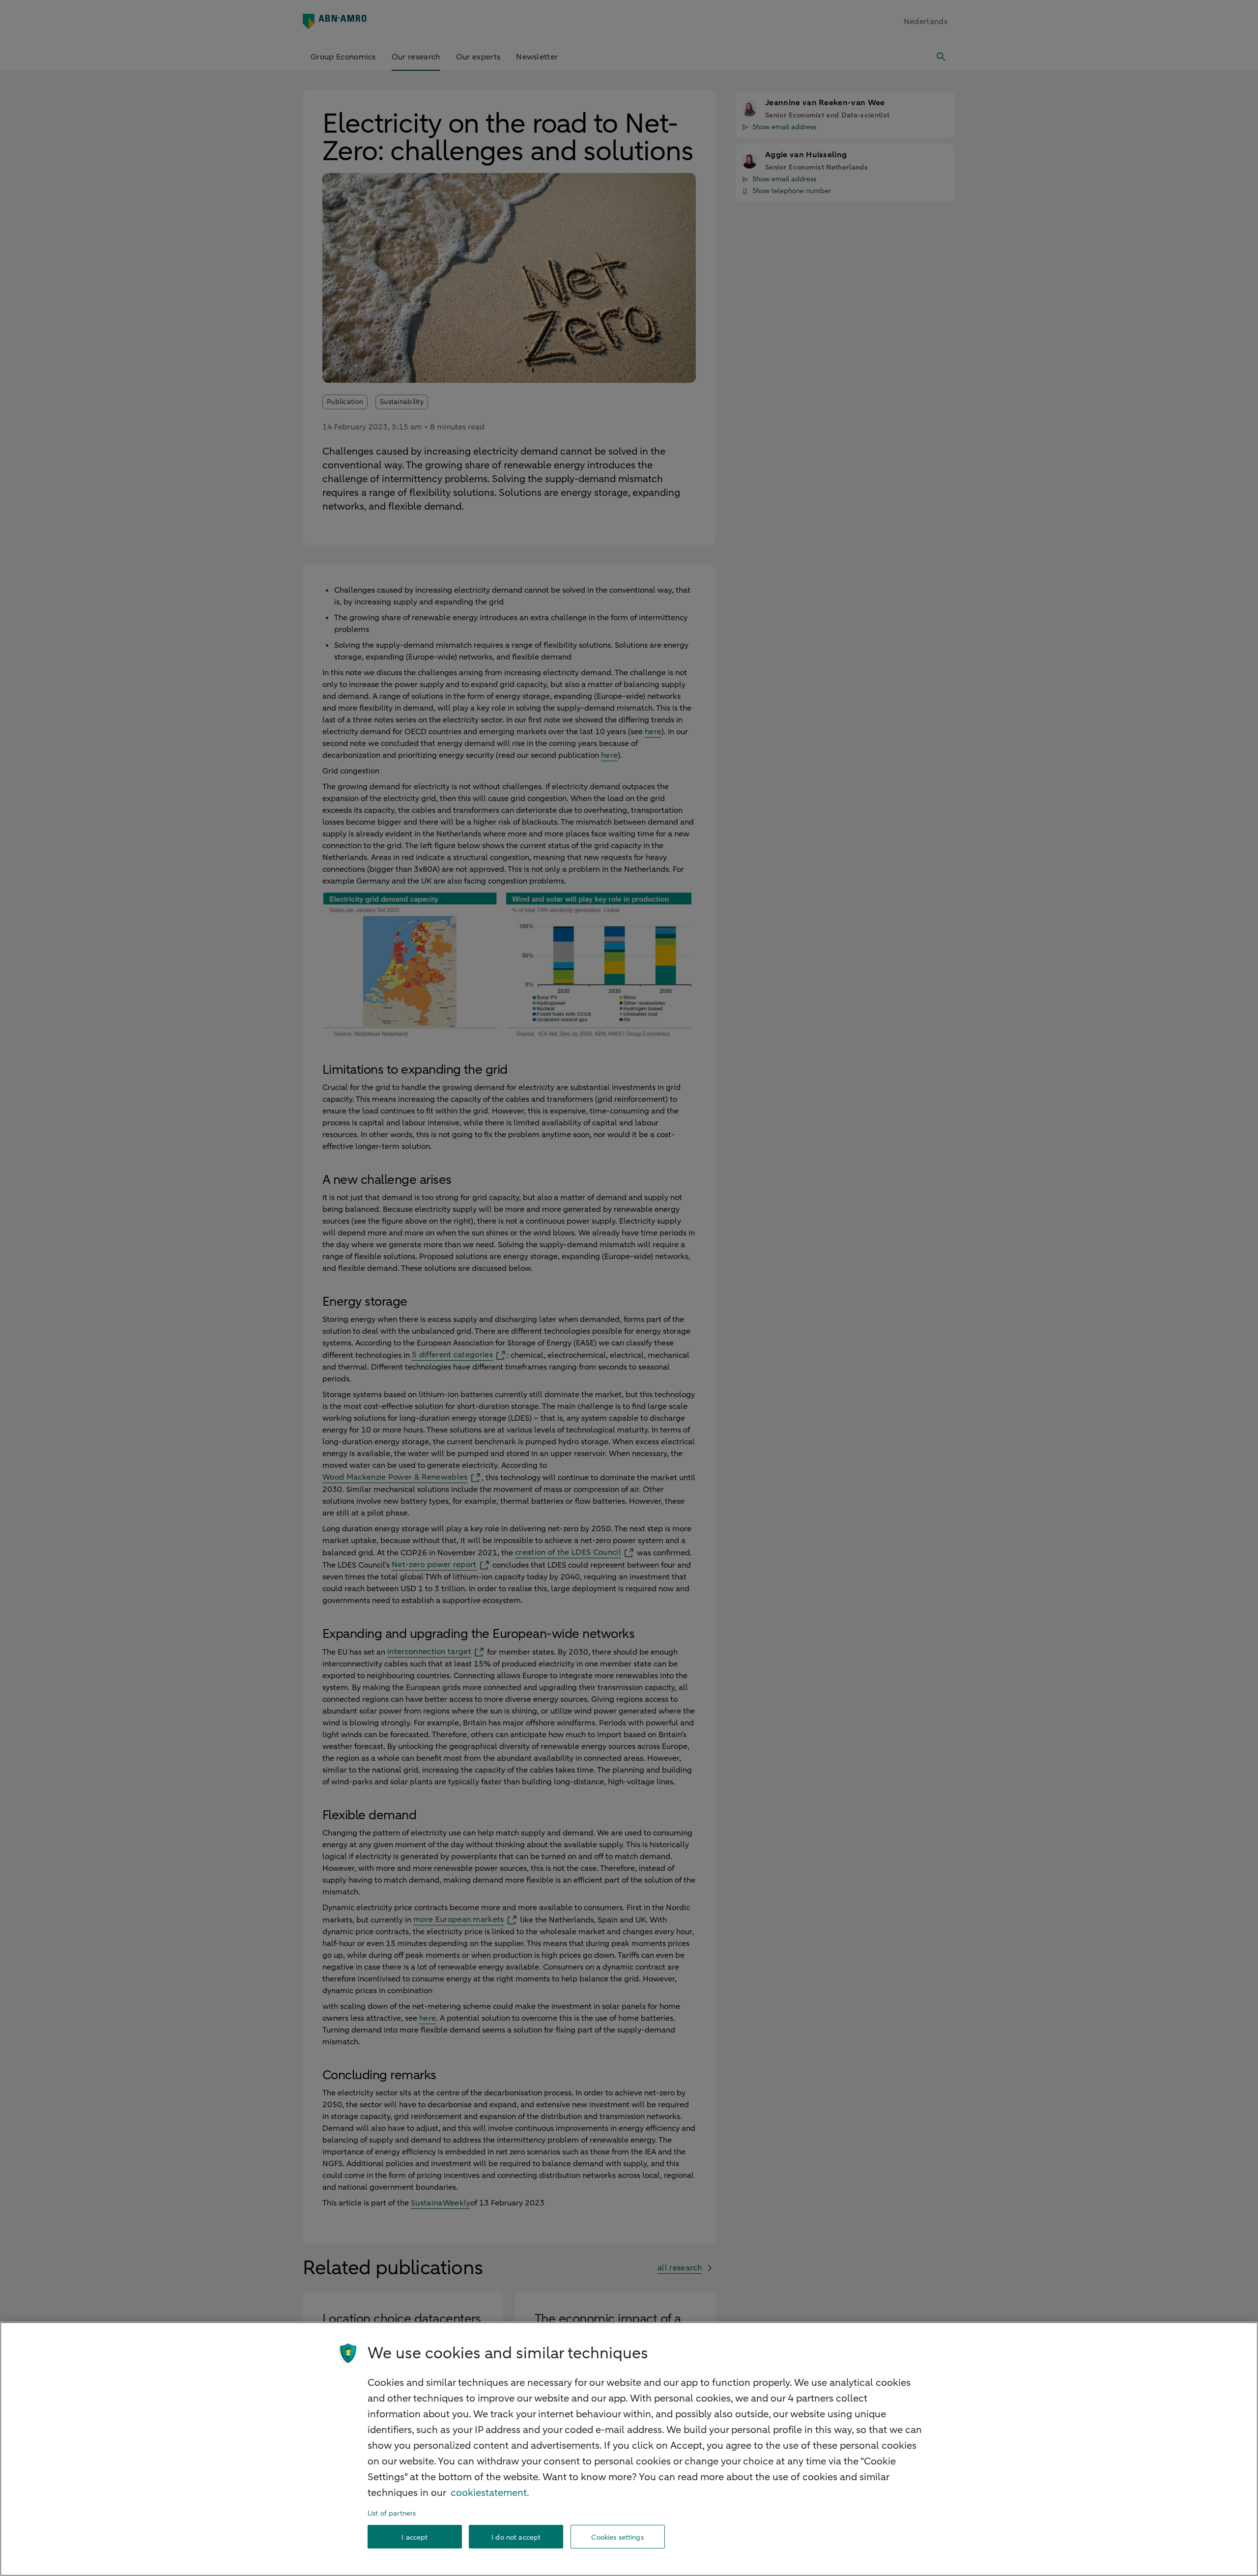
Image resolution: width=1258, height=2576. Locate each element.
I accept (415, 2537)
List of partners (392, 2513)
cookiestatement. (490, 2493)
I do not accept (516, 2537)
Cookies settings (617, 2537)
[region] (629, 2449)
